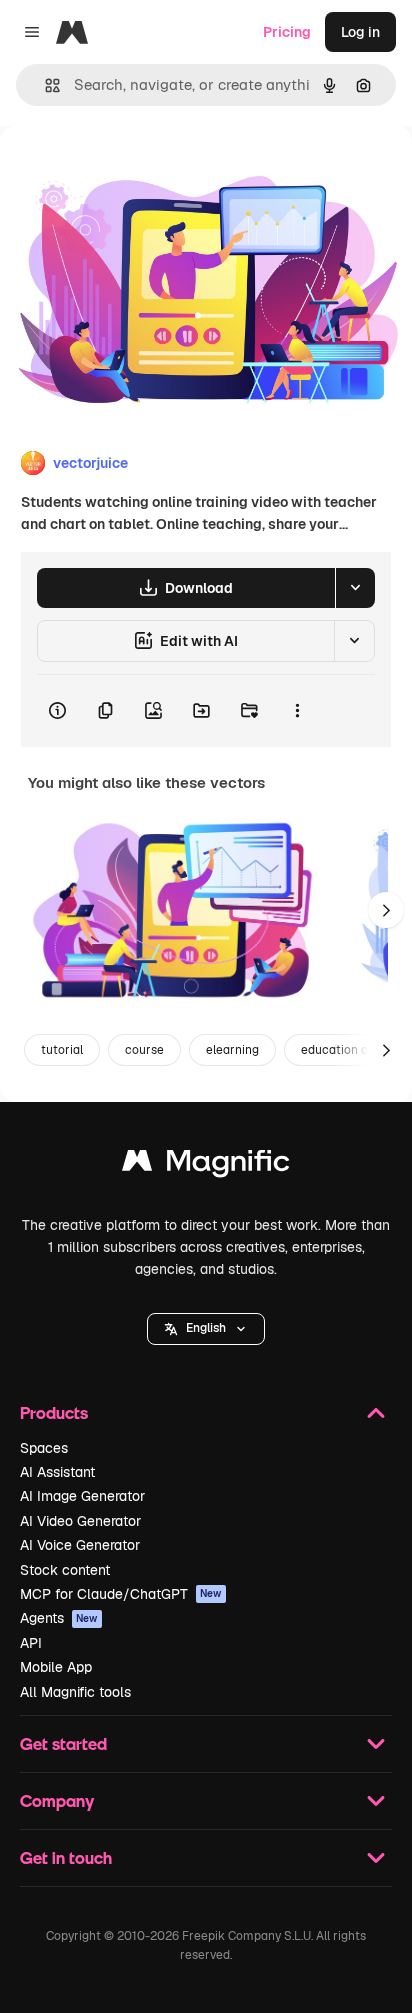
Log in (360, 32)
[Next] (386, 910)
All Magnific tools (75, 1692)
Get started (63, 1743)
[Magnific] (206, 1165)
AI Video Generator (80, 1521)
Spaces (44, 1448)
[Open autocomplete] (44, 85)
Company (57, 1800)
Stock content (65, 1570)
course (144, 1050)
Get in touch (66, 1857)
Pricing (287, 32)
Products (54, 1412)
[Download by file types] (355, 588)
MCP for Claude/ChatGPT (121, 1594)
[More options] (297, 711)
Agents (59, 1618)
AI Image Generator (82, 1496)
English (206, 1328)
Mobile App (56, 1667)
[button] (206, 1329)
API (31, 1643)
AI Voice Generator (80, 1545)
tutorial (62, 1050)
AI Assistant (57, 1472)
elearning (232, 1050)
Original (128, 171)
